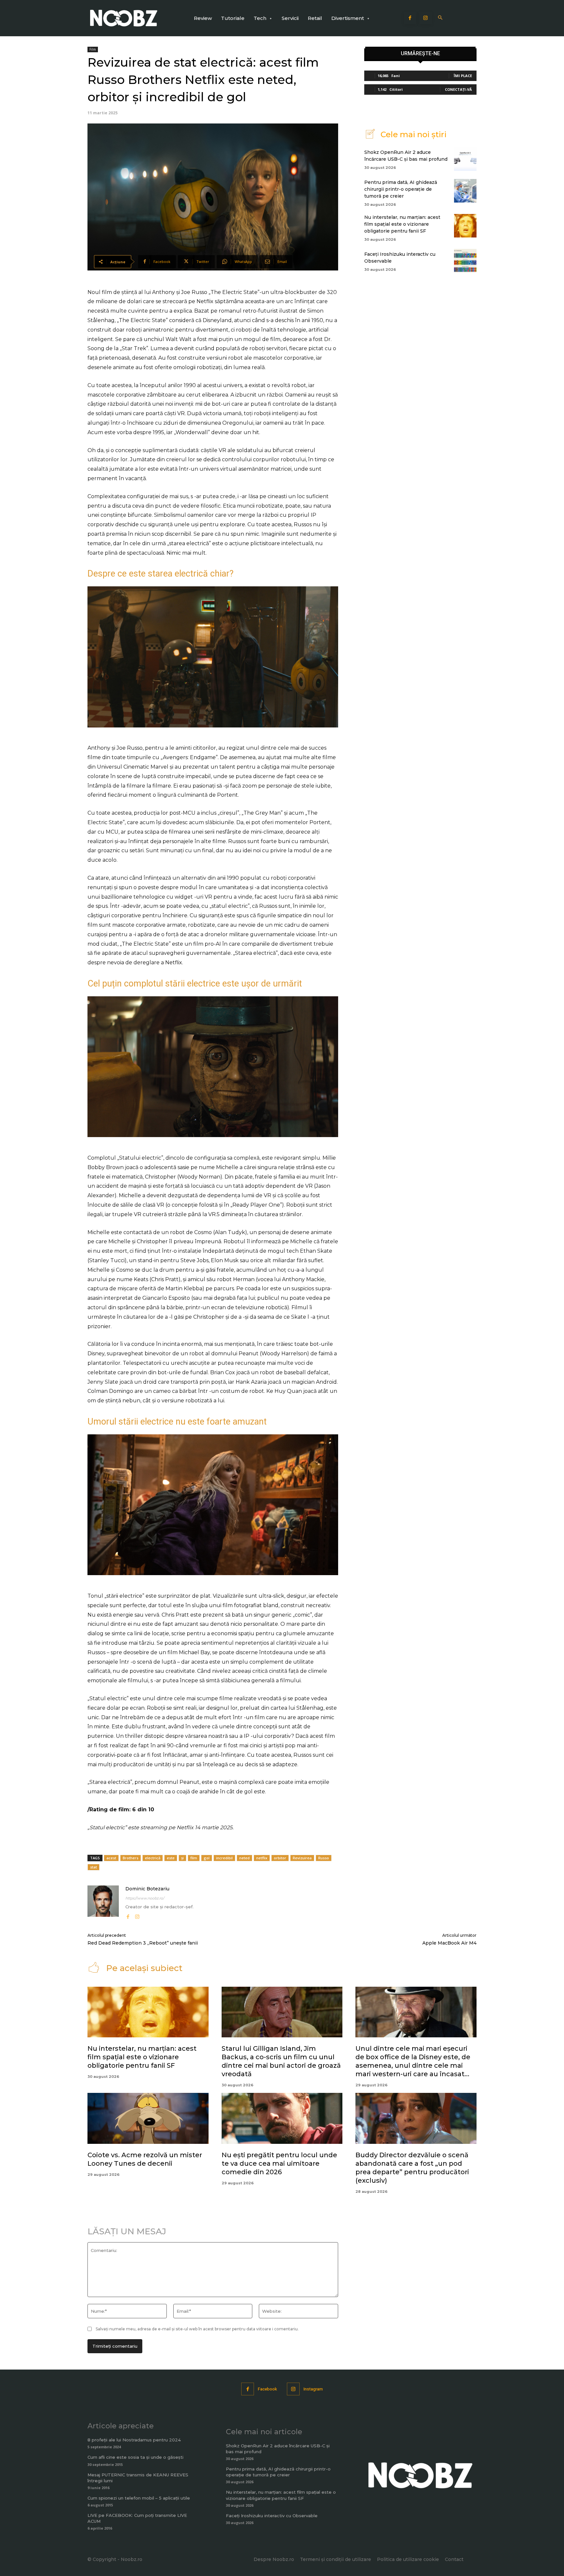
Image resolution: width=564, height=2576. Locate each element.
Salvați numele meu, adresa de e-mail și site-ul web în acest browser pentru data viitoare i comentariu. (197, 2329)
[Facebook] (410, 18)
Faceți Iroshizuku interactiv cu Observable (272, 2516)
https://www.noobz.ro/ (145, 1898)
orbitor (280, 1858)
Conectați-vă (458, 89)
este (171, 1858)
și (182, 1858)
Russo (324, 1858)
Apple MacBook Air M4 (449, 1943)
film (194, 1858)
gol (207, 1858)
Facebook (267, 2389)
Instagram (313, 2389)
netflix (262, 1858)
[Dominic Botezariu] (103, 1903)
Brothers (131, 1858)
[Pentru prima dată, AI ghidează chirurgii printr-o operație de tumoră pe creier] (465, 191)
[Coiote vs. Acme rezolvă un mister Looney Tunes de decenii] (148, 2118)
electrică (153, 1858)
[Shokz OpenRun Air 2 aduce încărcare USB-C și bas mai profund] (465, 159)
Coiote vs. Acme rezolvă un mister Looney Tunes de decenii (145, 2159)
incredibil (224, 1858)
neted (244, 1858)
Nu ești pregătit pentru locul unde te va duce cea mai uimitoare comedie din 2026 (279, 2163)
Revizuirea (302, 1858)
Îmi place (463, 76)
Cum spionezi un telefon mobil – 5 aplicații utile (139, 2498)
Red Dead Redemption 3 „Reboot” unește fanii (143, 1943)
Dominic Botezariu (147, 1889)
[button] (440, 18)
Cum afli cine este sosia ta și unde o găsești (135, 2457)
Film (93, 49)
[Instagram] (426, 18)
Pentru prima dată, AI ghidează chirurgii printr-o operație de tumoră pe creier (401, 189)
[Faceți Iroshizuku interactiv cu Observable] (465, 261)
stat (94, 1867)
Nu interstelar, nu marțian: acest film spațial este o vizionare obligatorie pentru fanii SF (402, 224)
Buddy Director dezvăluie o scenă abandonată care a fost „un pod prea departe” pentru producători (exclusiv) (412, 2168)
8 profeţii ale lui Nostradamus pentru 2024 (134, 2440)
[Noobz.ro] (124, 18)
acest (111, 1858)
